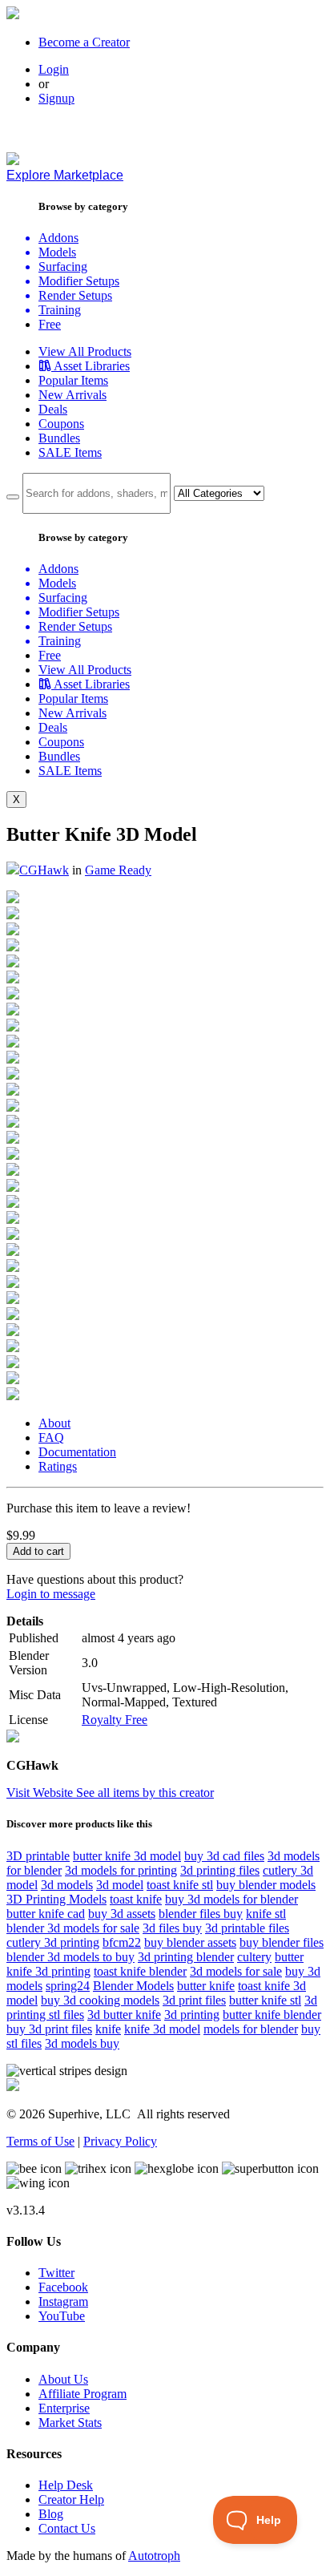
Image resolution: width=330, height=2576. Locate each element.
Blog (51, 2514)
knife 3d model (162, 2029)
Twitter (56, 2273)
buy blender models (266, 1885)
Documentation (77, 1452)
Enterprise (64, 2408)
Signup (56, 98)
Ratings (58, 1466)
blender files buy (201, 1914)
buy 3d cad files (224, 1856)
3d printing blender (186, 1957)
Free (50, 324)
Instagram (63, 2301)
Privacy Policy (120, 2141)
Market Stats (70, 2423)
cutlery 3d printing (53, 1942)
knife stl (266, 1914)
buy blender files (282, 1942)
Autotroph (154, 2556)
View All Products (85, 351)
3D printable (38, 1856)
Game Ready (118, 870)
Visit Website (41, 1793)
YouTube (62, 2316)
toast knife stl (180, 1885)
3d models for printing (121, 1870)
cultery (254, 1957)
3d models (67, 1885)
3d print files (194, 2000)
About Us (63, 2379)
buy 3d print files (49, 2029)
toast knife (136, 1899)
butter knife (206, 1986)
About (54, 1423)
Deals (53, 409)
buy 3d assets (122, 1914)
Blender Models (133, 1986)
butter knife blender (272, 2015)
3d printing (192, 2015)
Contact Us (67, 2528)
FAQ (51, 1437)
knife (108, 2029)
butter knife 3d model (127, 1856)
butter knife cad (46, 1914)
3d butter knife (124, 2015)
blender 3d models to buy (70, 1957)
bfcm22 (122, 1942)
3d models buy (82, 2043)
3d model (120, 1885)
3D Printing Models (56, 1899)
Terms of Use (40, 2141)
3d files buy (172, 1928)
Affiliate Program (82, 2394)
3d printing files (220, 1870)
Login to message (51, 1594)
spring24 (68, 1986)
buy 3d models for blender (231, 1899)
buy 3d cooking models (100, 2000)
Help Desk (66, 2485)
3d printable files (247, 1928)
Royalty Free (115, 1720)
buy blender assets (190, 1942)
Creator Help (71, 2499)
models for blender (251, 2029)
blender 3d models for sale (73, 1928)
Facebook (63, 2287)
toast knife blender (140, 1971)
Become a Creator (84, 42)
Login (54, 69)
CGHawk (44, 870)
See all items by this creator (145, 1793)
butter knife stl (265, 2000)
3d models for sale (236, 1971)
